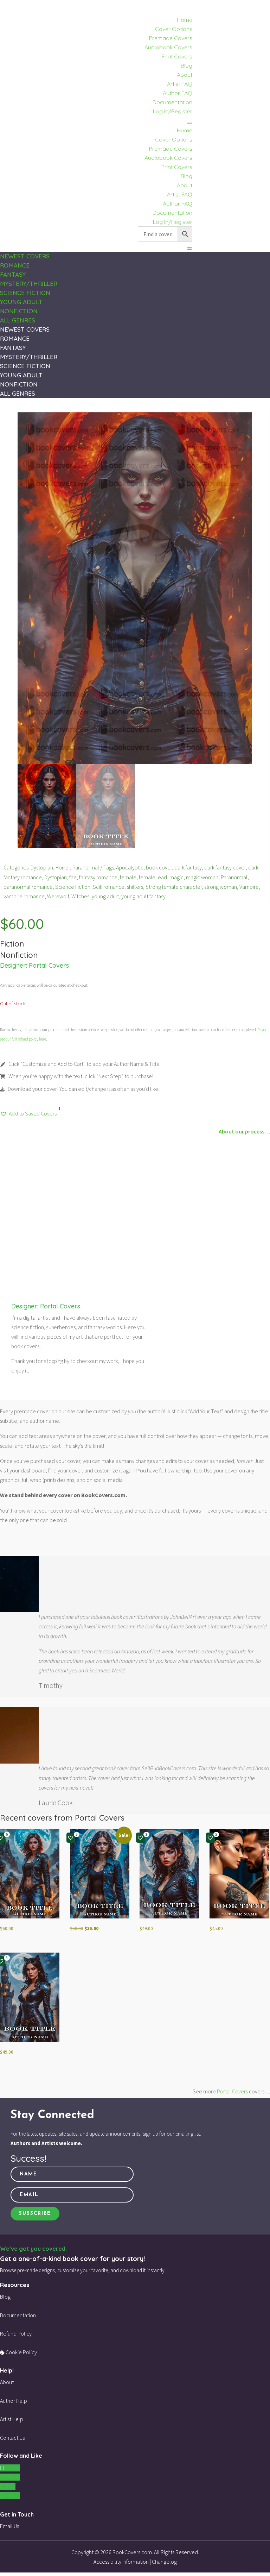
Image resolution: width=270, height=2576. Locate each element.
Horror (63, 867)
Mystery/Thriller (29, 284)
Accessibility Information (121, 2562)
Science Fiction (25, 293)
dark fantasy (188, 867)
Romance (15, 265)
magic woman (202, 877)
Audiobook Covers (168, 47)
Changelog (164, 2562)
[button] (28, 1114)
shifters (135, 887)
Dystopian (42, 867)
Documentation (172, 102)
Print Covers (177, 56)
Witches (80, 896)
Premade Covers (171, 38)
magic (176, 877)
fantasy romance (98, 877)
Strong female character (174, 887)
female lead (153, 877)
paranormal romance (28, 887)
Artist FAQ (180, 84)
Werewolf (58, 896)
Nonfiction (19, 311)
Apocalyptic (130, 867)
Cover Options (174, 29)
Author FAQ (178, 93)
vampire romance (24, 896)
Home (185, 20)
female (128, 877)
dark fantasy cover (225, 867)
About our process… (244, 1131)
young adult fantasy (143, 896)
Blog (187, 65)
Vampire (249, 887)
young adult (105, 896)
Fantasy (13, 274)
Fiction (12, 944)
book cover (159, 867)
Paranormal (86, 867)
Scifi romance (109, 887)
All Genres (18, 320)
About (185, 75)
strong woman (221, 887)
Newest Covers (25, 256)
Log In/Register (173, 111)
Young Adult (21, 302)
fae (73, 877)
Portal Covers (49, 965)
